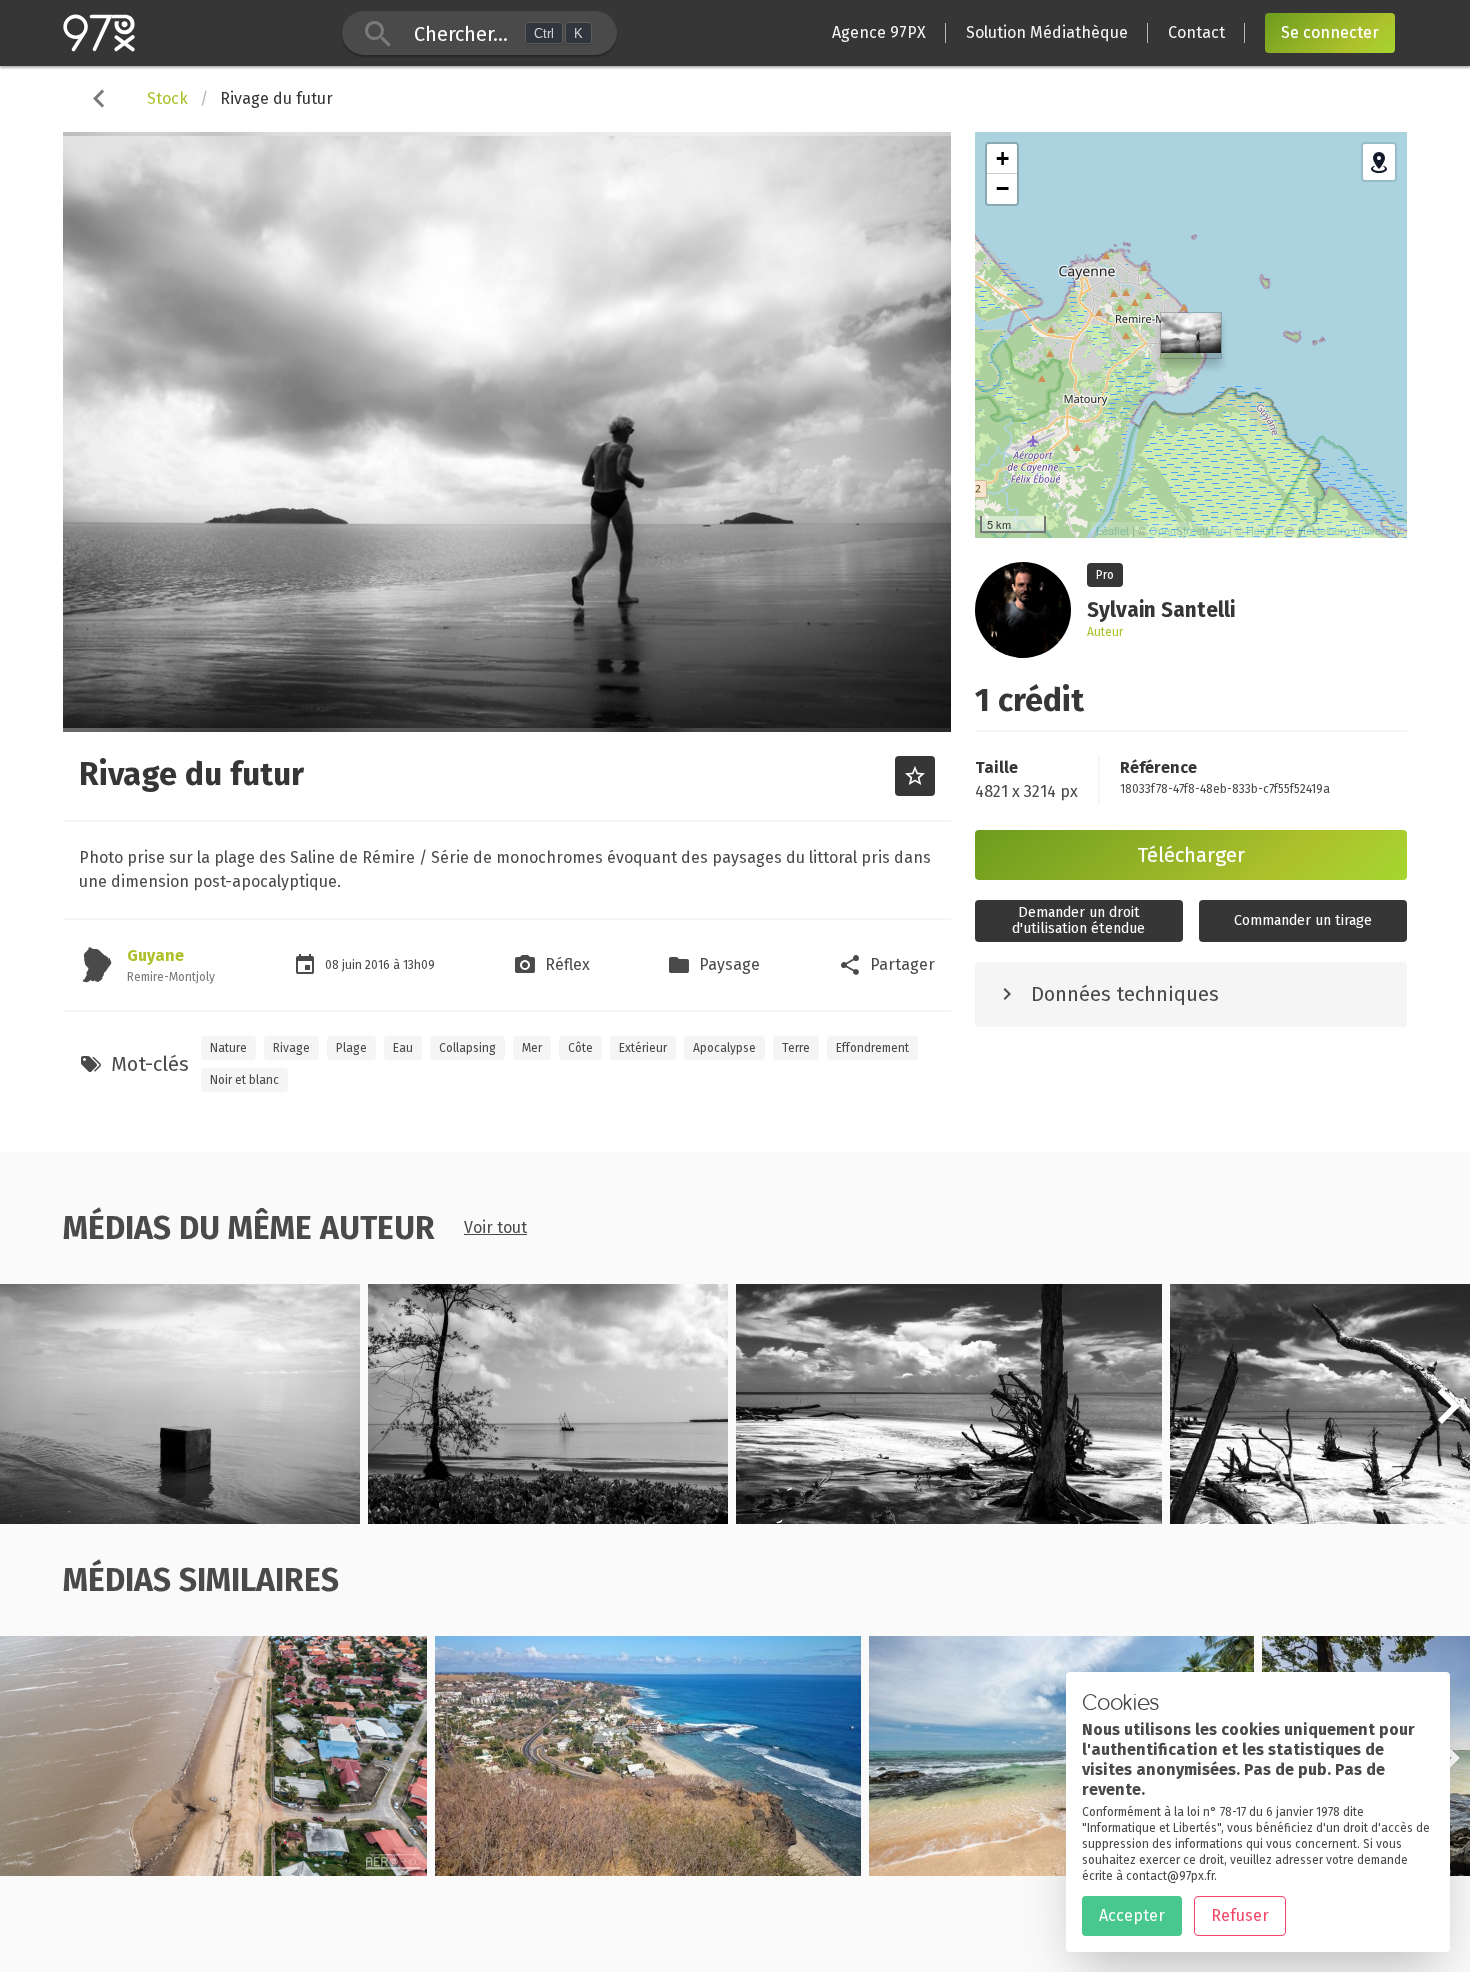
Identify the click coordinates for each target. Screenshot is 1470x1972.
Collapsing (467, 1048)
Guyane (155, 955)
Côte (580, 1048)
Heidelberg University (1350, 530)
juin (353, 965)
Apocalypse (724, 1048)
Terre (796, 1048)
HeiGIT (1263, 530)
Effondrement (872, 1048)
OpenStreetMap (1187, 530)
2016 (379, 965)
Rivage (291, 1048)
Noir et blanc (244, 1080)
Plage (351, 1048)
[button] (1448, 1417)
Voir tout (495, 1227)
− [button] (1002, 188)
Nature (228, 1048)
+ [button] (1002, 158)
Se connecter (1330, 32)
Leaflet (1112, 530)
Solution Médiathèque (1047, 32)
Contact (1196, 32)
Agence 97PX (879, 32)
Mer (532, 1048)
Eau (403, 1048)
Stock (167, 98)
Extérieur (643, 1048)
